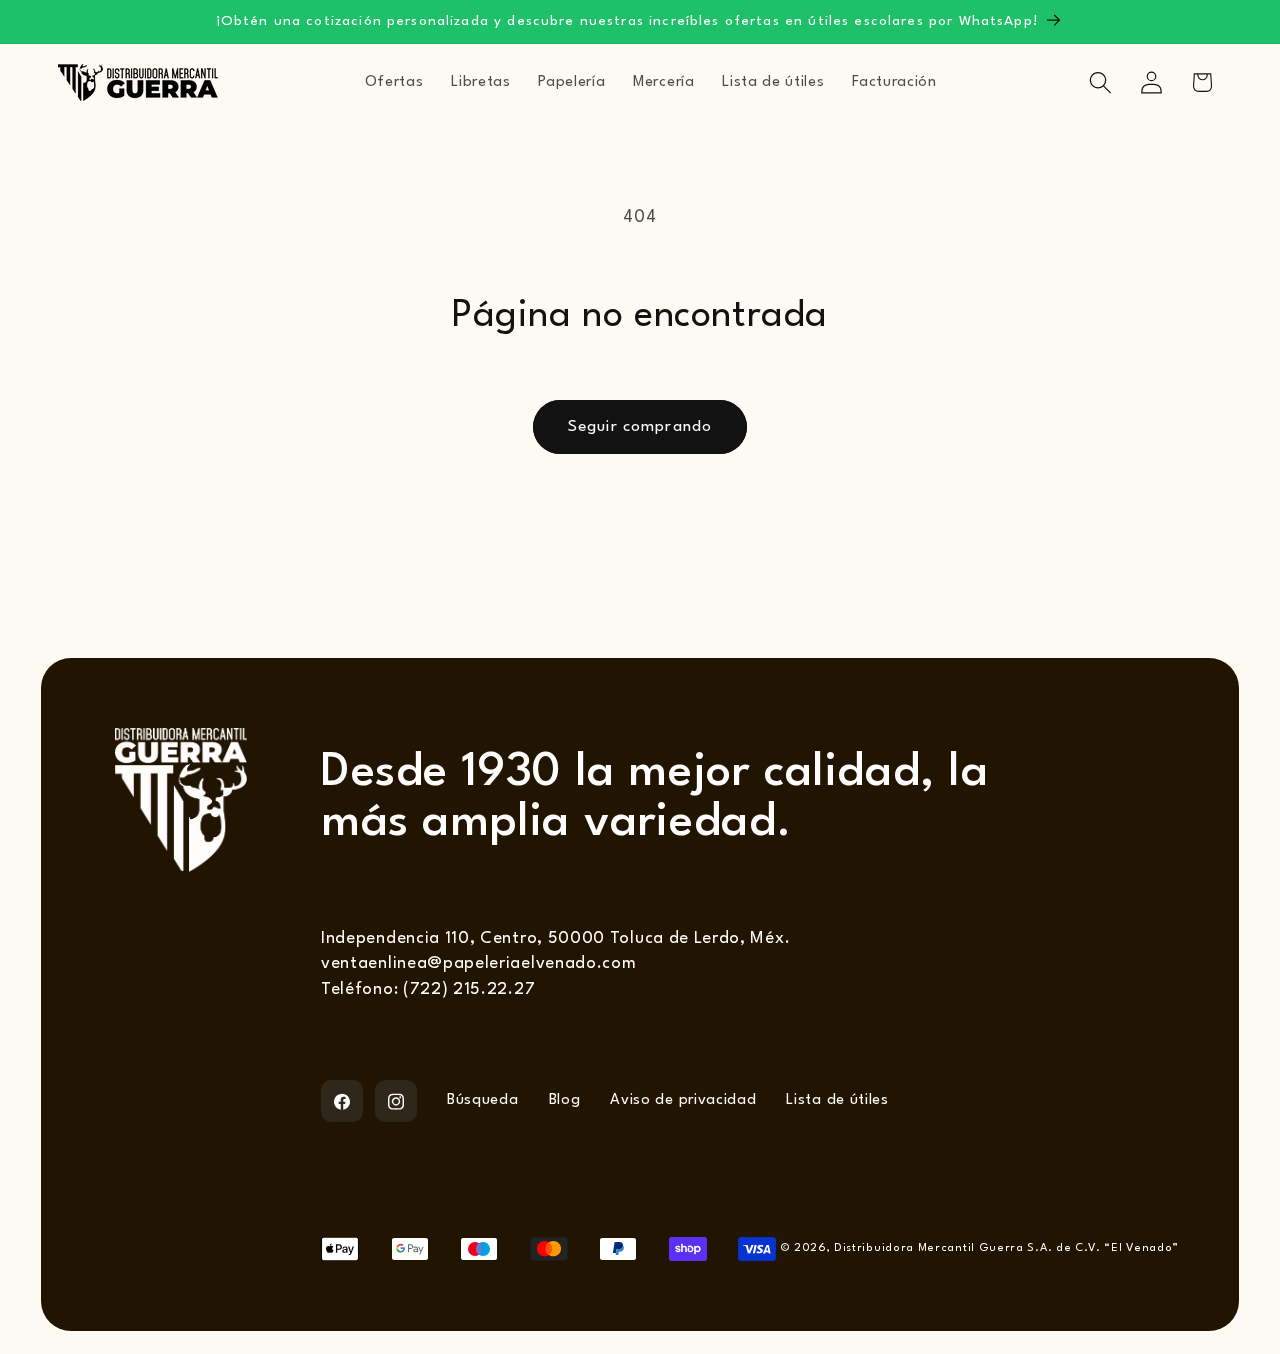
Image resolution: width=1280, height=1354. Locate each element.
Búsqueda (483, 1100)
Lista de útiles (837, 1100)
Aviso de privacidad (683, 1100)
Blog (565, 1100)
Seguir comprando (640, 427)
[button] (1100, 82)
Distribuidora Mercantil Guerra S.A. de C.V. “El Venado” (1006, 1248)
